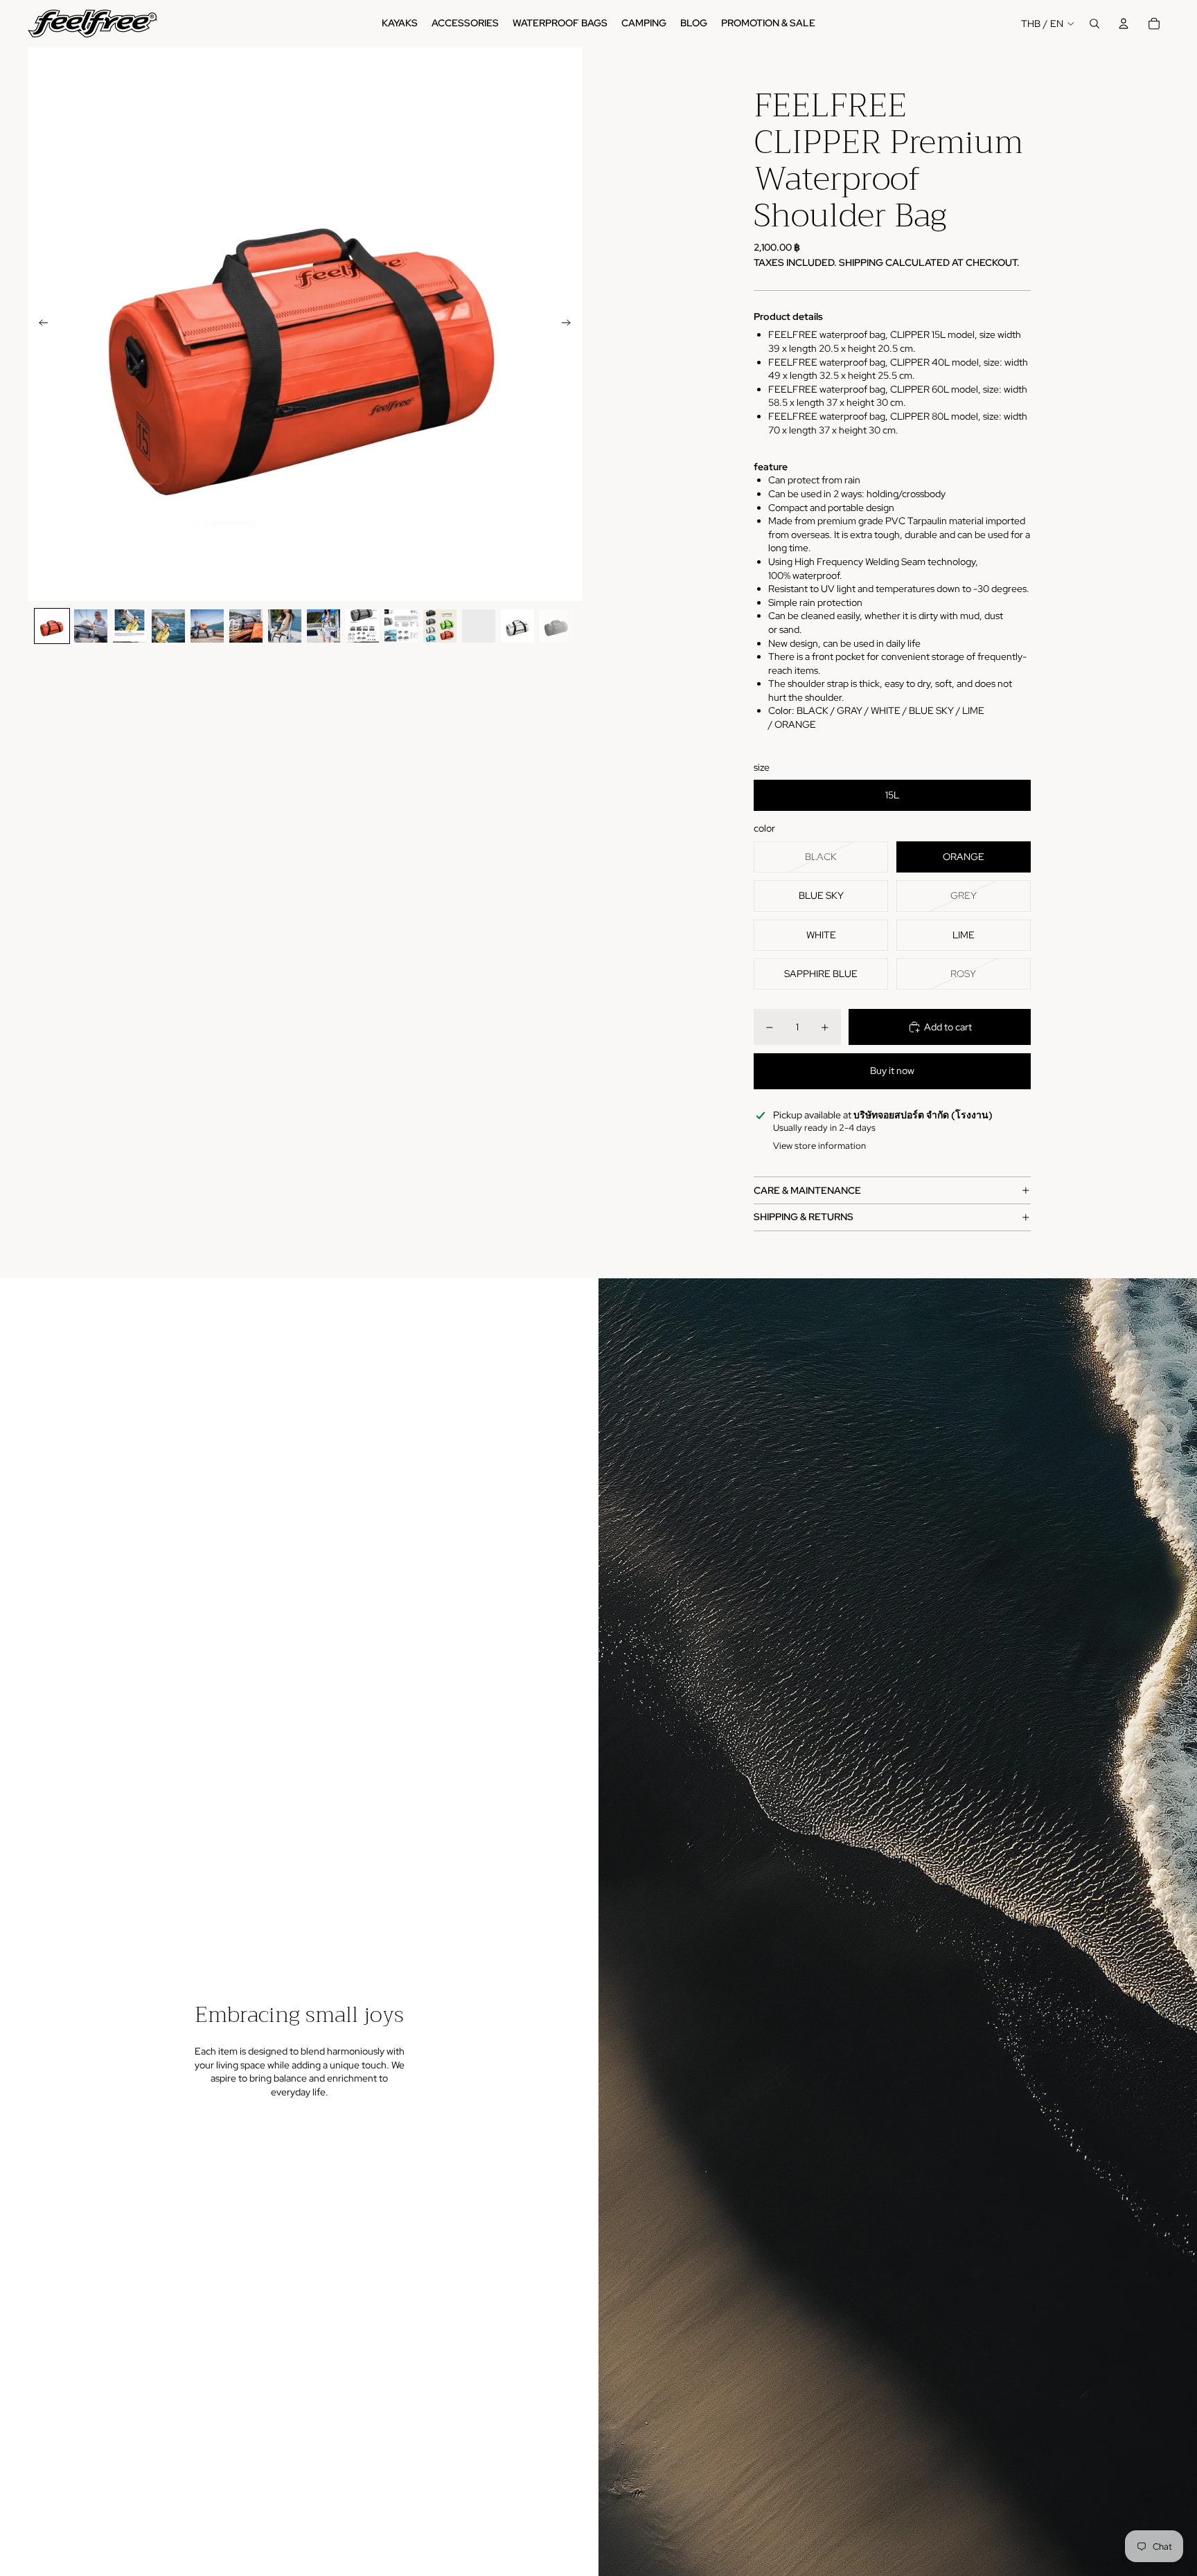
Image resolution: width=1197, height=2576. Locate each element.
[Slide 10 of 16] (401, 626)
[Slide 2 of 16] (91, 626)
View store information (819, 1146)
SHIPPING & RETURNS (804, 1217)
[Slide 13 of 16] (517, 626)
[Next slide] (570, 324)
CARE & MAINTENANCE (807, 1190)
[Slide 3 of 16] (130, 626)
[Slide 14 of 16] (556, 626)
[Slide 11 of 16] (440, 626)
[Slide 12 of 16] (479, 626)
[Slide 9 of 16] (362, 626)
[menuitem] (400, 24)
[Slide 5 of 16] (207, 626)
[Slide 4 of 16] (168, 626)
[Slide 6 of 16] (246, 626)
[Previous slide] (39, 324)
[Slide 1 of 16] (52, 626)
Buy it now (892, 1071)
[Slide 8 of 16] (323, 626)
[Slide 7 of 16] (285, 626)
